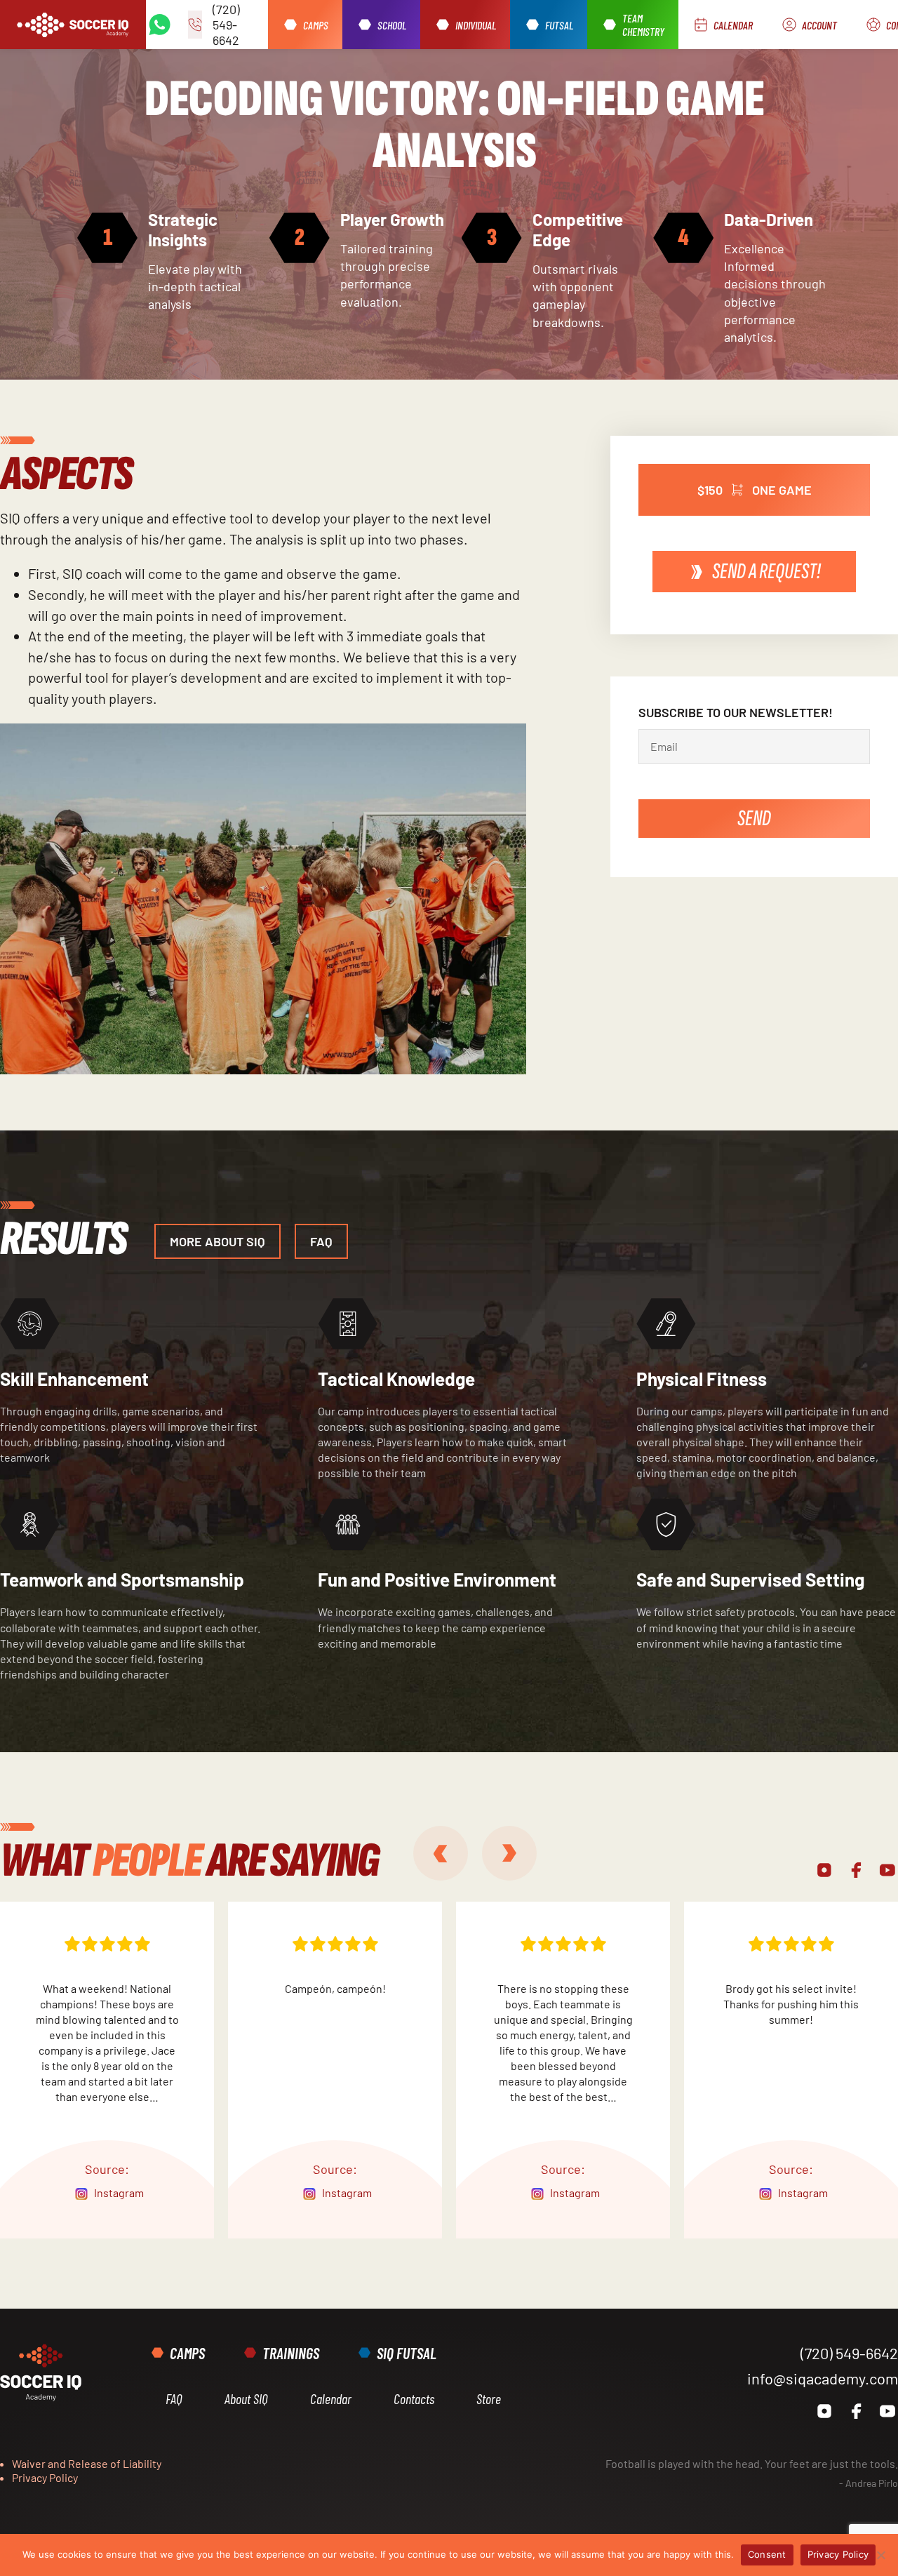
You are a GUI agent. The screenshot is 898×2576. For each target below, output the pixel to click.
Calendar (331, 2398)
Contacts (414, 2398)
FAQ (174, 2398)
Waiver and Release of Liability (87, 2463)
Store (489, 2398)
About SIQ (246, 2398)
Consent (767, 2554)
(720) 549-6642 (849, 2353)
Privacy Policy (45, 2477)
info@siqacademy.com (823, 2378)
